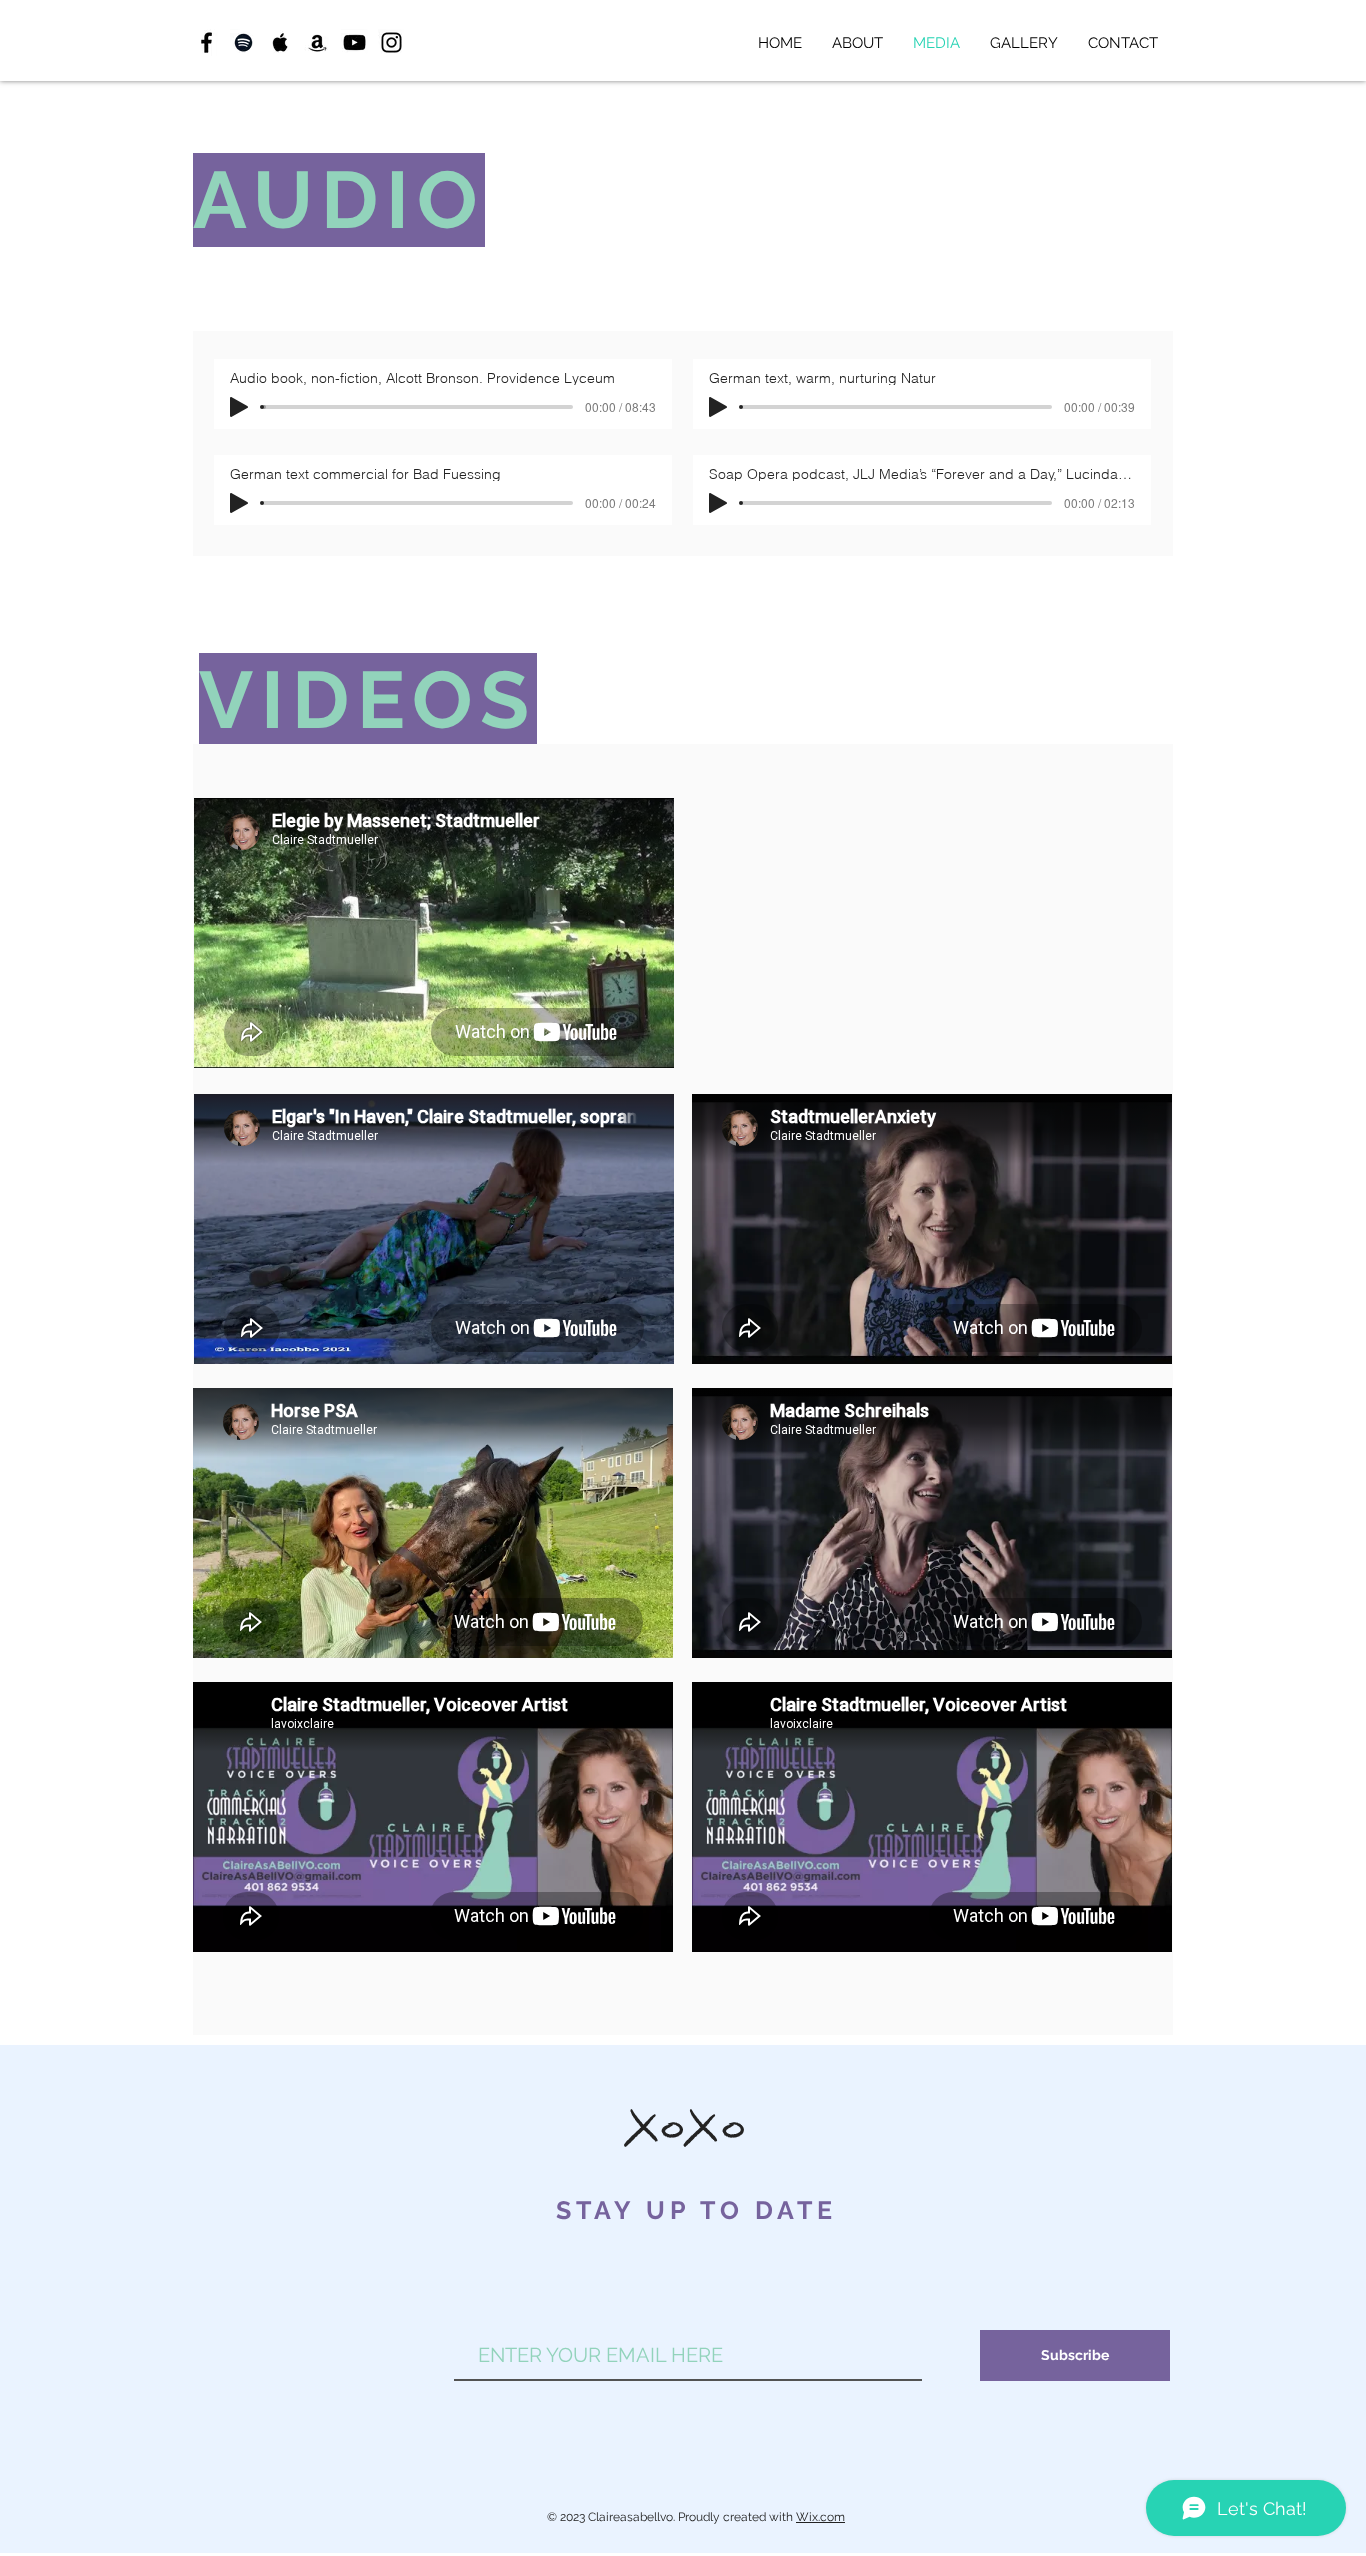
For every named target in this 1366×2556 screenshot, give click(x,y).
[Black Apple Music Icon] (280, 42)
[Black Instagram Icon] (391, 42)
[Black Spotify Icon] (243, 42)
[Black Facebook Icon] (206, 42)
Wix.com (820, 2517)
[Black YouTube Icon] (354, 42)
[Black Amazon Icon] (317, 42)
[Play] (239, 407)
